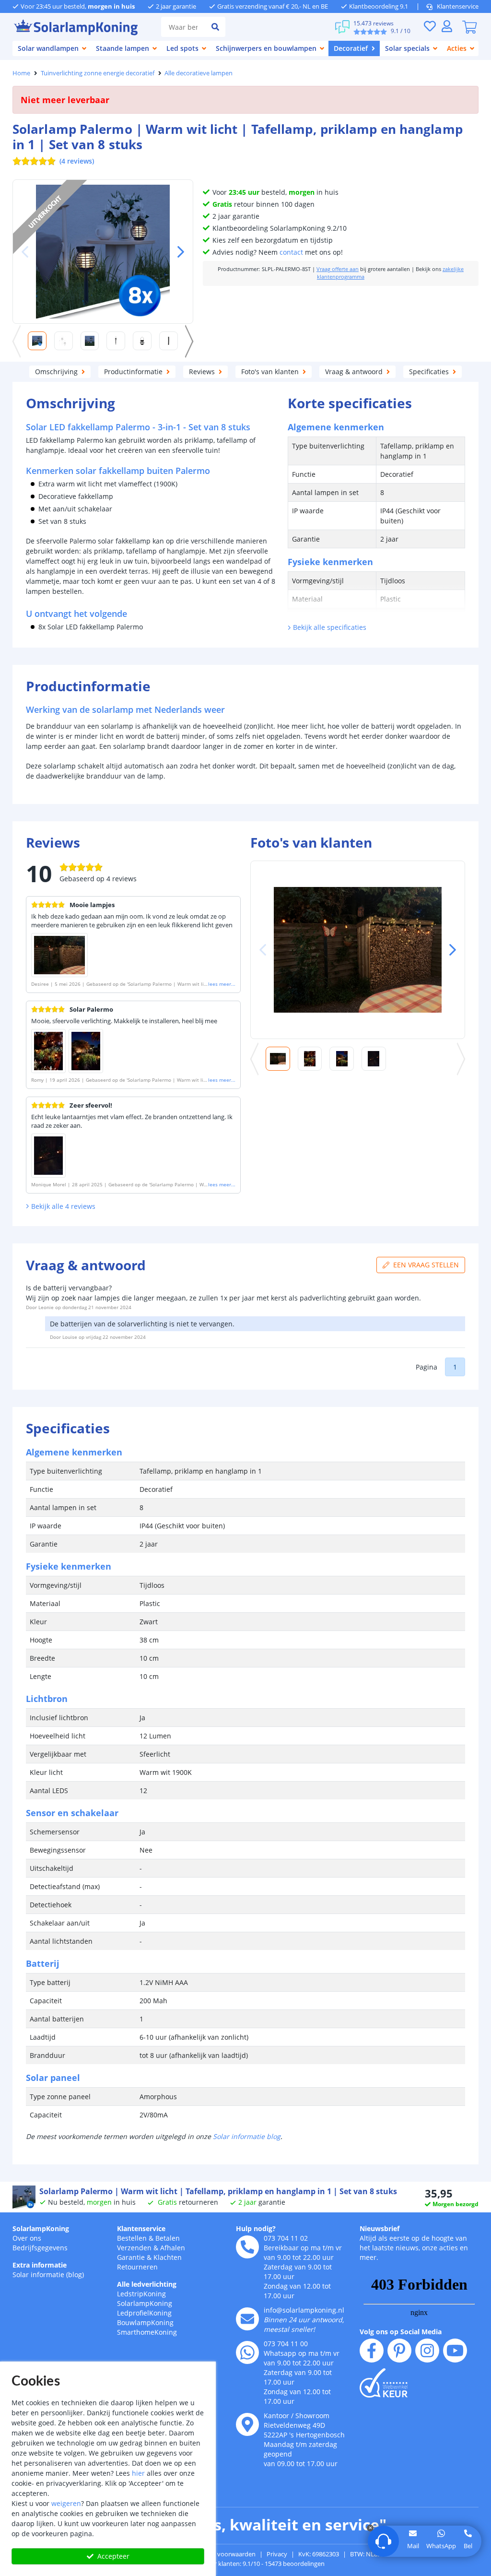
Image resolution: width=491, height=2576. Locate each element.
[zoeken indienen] (215, 27)
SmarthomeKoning (147, 2332)
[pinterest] (399, 2351)
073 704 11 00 (286, 2344)
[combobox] (183, 27)
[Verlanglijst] (430, 26)
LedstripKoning (141, 2294)
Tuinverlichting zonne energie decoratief (98, 73)
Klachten (168, 2257)
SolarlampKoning (41, 2228)
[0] (469, 27)
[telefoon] (247, 2247)
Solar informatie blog (247, 2136)
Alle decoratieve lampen (199, 73)
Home (21, 73)
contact (291, 252)
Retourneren (137, 2267)
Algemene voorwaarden (222, 2554)
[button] (177, 252)
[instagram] (427, 2351)
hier (138, 2473)
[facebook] (372, 2351)
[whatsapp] (247, 2352)
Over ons (27, 2238)
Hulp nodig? (256, 2228)
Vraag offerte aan (338, 269)
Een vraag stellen (426, 1265)
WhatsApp (441, 2546)
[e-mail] (247, 2319)
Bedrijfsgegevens (40, 2248)
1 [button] (455, 1367)
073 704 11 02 (286, 2238)
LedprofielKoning (144, 2313)
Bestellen (132, 2238)
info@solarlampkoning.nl (304, 2310)
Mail (413, 2546)
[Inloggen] (447, 26)
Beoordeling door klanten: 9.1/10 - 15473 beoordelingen (246, 2564)
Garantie (131, 2257)
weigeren (66, 2503)
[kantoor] (247, 2424)
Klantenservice (458, 6)
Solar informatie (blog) (48, 2275)
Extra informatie (40, 2265)
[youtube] (455, 2351)
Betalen (168, 2238)
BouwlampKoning (145, 2322)
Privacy (277, 2554)
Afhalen (173, 2248)
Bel (468, 2546)
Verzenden (134, 2248)
